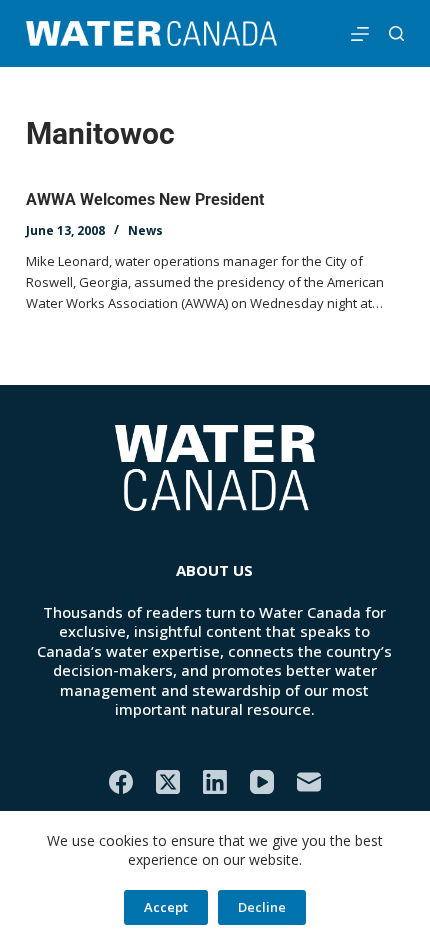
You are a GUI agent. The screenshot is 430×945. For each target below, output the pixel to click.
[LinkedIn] (215, 782)
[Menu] (360, 34)
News (145, 230)
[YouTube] (262, 782)
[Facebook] (121, 782)
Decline (262, 907)
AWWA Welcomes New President (145, 199)
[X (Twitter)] (168, 782)
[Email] (309, 782)
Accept (166, 907)
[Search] (396, 33)
